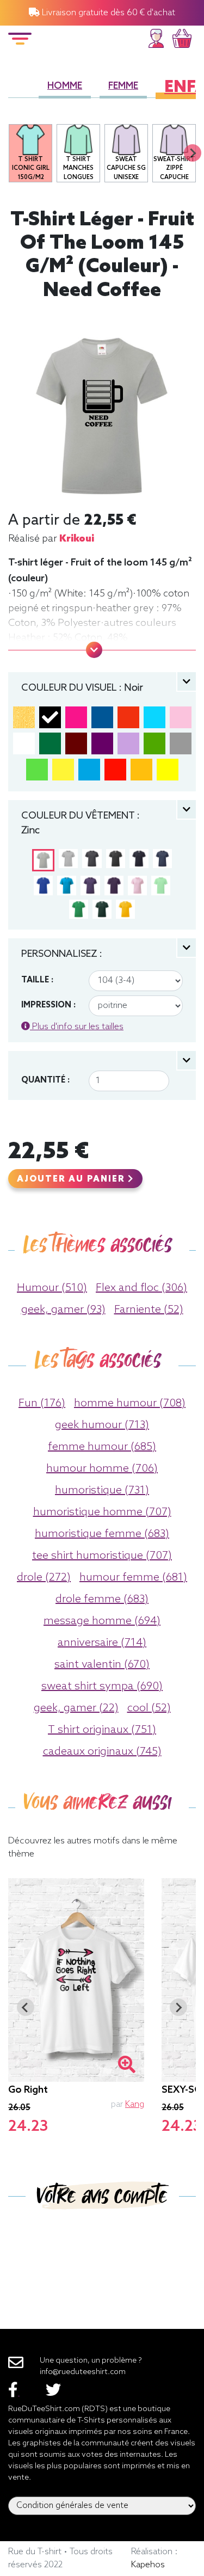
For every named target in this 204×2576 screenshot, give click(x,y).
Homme (65, 86)
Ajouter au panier (72, 1179)
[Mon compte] (156, 37)
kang (135, 2104)
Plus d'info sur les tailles (77, 1027)
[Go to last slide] (26, 2007)
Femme (123, 86)
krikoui (77, 539)
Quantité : (45, 1080)
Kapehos (148, 2565)
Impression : (48, 1005)
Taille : (37, 980)
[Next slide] (193, 153)
